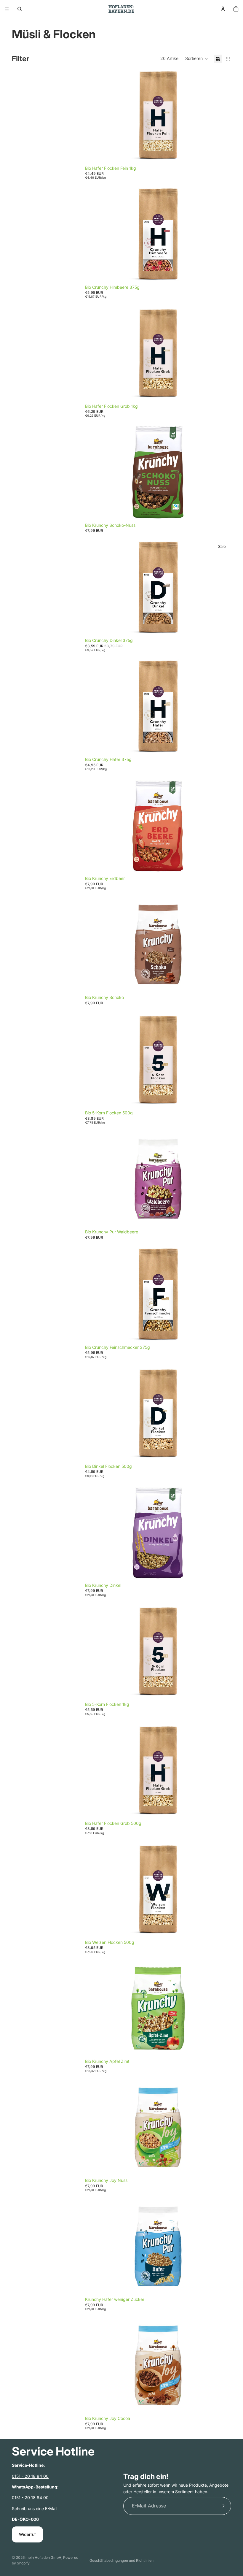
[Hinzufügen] (222, 153)
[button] (197, 59)
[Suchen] (20, 9)
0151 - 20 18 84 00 (30, 2476)
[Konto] (223, 9)
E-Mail (51, 2508)
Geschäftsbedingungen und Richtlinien (121, 2560)
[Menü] (7, 9)
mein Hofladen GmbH (43, 2557)
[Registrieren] (222, 2506)
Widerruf (27, 2534)
